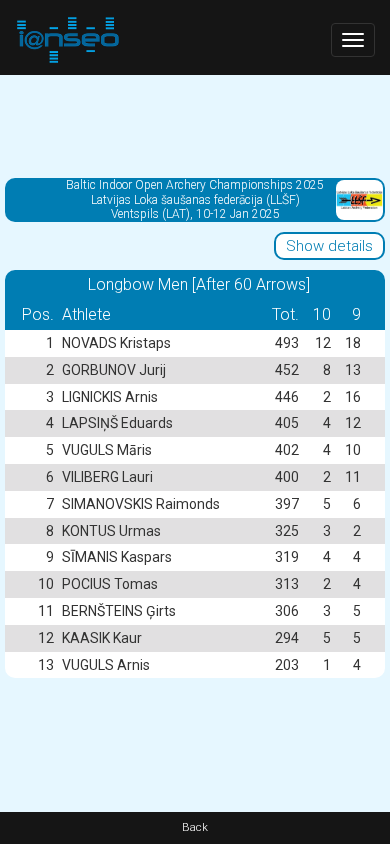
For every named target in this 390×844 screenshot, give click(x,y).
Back (195, 827)
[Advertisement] (195, 125)
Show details (329, 246)
